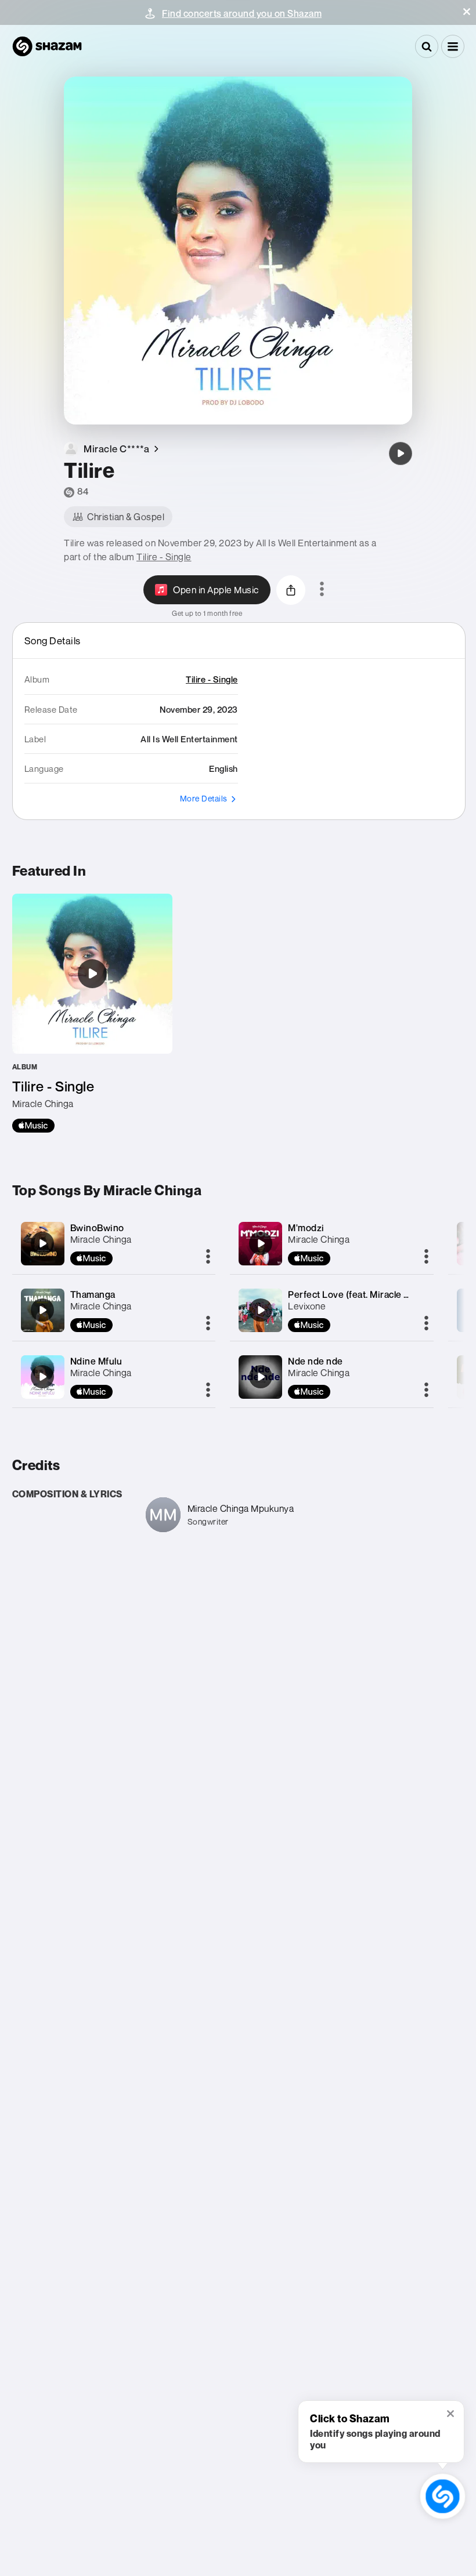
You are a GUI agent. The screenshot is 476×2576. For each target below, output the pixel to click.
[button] (467, 12)
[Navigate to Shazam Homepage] (47, 46)
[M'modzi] (261, 1243)
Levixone (307, 1306)
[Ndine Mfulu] (42, 1377)
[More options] (322, 590)
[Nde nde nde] (261, 1377)
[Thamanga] (42, 1310)
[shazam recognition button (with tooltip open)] (443, 2497)
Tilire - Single (164, 557)
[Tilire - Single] (92, 1013)
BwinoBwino (97, 1228)
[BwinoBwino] (42, 1243)
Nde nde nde (315, 1361)
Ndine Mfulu (96, 1361)
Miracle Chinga (101, 1239)
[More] (208, 1257)
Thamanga (93, 1294)
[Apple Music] (33, 1126)
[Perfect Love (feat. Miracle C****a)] (261, 1310)
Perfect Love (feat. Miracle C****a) (360, 1294)
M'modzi (306, 1228)
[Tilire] (401, 453)
